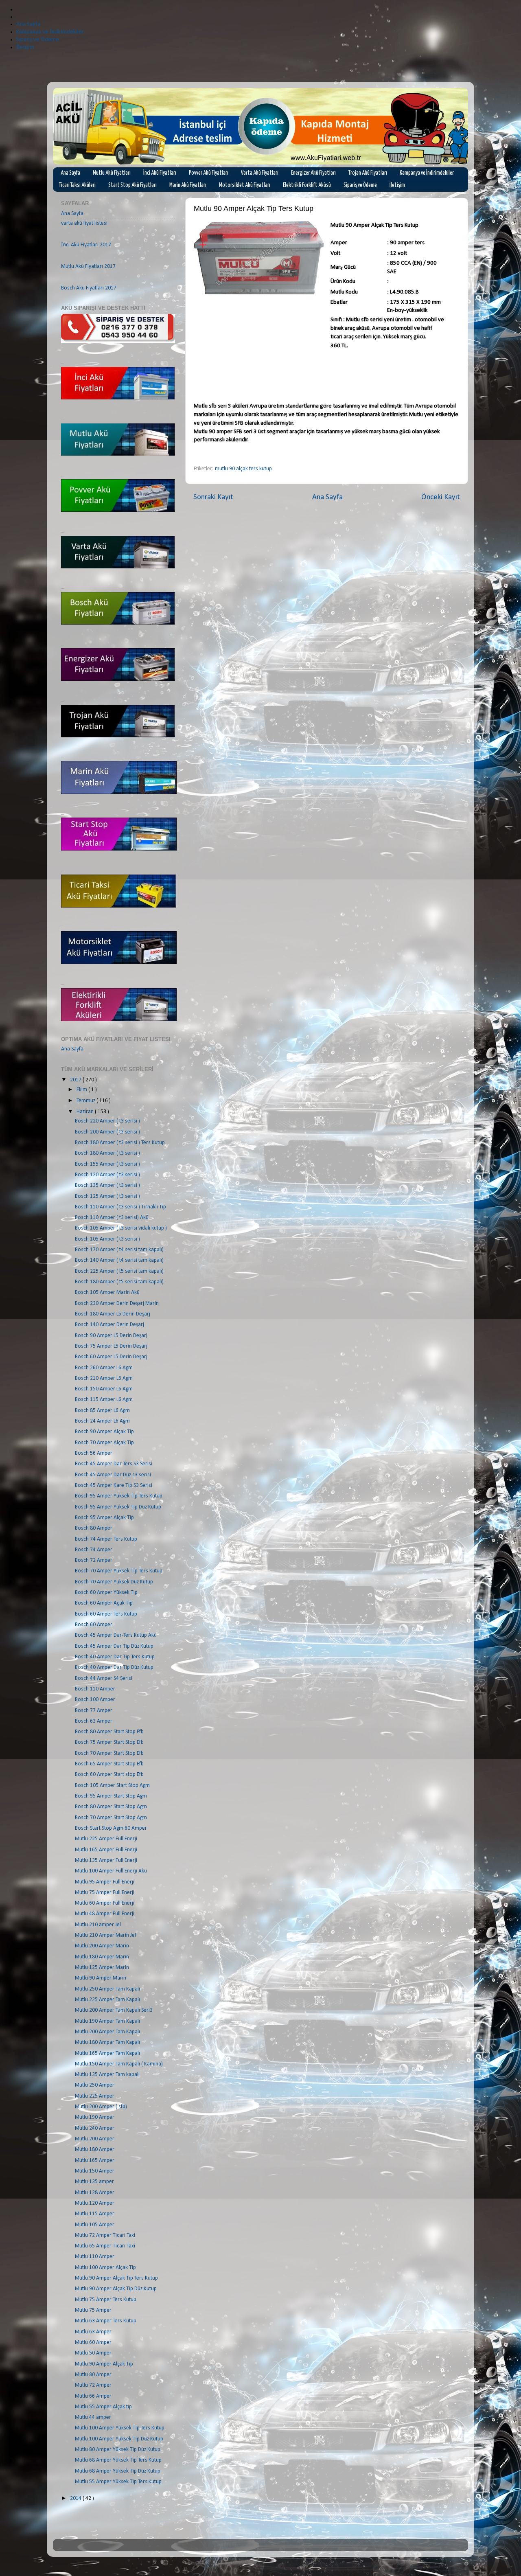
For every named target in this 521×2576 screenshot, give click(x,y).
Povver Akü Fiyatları (209, 173)
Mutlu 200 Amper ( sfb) (101, 2107)
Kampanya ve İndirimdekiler (427, 173)
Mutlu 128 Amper (95, 2193)
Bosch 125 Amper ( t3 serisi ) (107, 1196)
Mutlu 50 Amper (93, 2353)
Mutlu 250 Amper (95, 2085)
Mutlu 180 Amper (95, 2150)
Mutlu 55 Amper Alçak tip (103, 2407)
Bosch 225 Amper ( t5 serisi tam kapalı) (119, 1271)
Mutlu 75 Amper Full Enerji (105, 1893)
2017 (76, 1080)
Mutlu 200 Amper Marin (102, 1946)
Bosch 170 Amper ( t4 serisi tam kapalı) (119, 1250)
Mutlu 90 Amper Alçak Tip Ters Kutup (116, 2278)
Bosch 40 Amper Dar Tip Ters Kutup (115, 1657)
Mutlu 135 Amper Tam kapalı (107, 2075)
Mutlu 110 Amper (95, 2257)
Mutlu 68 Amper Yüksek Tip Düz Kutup (118, 2471)
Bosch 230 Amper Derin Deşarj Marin (117, 1303)
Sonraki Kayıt (213, 497)
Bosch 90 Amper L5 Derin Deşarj (111, 1336)
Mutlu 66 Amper (93, 2396)
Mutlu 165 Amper (95, 2161)
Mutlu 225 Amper (95, 2096)
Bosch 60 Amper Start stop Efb (109, 1775)
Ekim (82, 1090)
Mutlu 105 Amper (95, 2225)
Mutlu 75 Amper (93, 2310)
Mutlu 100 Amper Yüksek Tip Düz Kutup (119, 2439)
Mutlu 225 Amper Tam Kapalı (107, 2000)
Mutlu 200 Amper (95, 2139)
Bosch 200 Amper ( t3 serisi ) (107, 1132)
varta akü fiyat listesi (84, 223)
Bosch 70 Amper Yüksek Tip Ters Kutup (119, 1571)
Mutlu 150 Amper (95, 2171)
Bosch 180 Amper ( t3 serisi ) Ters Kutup (120, 1143)
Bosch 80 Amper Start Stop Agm (111, 1807)
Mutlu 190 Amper (95, 2117)
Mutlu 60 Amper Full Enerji (105, 1903)
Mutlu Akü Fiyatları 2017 (88, 266)
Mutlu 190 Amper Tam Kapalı (107, 2021)
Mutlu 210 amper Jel (98, 1925)
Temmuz (86, 1101)
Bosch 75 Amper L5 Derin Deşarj (111, 1346)
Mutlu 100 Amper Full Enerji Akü (111, 1871)
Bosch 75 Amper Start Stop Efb (109, 1742)
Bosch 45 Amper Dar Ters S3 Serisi (114, 1464)
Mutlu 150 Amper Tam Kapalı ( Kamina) (119, 2064)
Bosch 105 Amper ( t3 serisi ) (107, 1239)
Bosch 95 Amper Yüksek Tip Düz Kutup (118, 1507)
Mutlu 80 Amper (93, 2375)
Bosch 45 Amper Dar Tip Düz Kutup (114, 1646)
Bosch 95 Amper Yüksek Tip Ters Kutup (119, 1496)
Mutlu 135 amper (94, 2182)
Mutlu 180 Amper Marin (102, 1957)
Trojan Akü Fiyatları (368, 173)
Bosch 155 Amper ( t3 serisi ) (107, 1164)
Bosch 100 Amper (95, 1700)
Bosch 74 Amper (94, 1550)
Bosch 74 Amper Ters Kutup (106, 1539)
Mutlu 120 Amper (95, 2203)
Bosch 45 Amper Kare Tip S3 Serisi (114, 1485)
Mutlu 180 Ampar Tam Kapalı (107, 2042)
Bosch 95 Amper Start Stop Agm (111, 1796)
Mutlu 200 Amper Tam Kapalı (107, 2032)
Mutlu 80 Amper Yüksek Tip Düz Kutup (118, 2450)
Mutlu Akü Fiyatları (112, 173)
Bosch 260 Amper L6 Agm (104, 1368)
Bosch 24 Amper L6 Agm (102, 1421)
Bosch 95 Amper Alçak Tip (104, 1518)
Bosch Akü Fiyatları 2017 (89, 288)
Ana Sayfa (70, 173)
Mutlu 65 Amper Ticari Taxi (105, 2246)
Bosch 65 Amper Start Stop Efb (109, 1764)
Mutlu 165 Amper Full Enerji (106, 1850)
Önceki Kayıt (441, 497)
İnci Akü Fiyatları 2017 (86, 245)
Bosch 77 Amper (94, 1711)
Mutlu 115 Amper (95, 2214)
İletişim (397, 185)
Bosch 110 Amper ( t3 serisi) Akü (112, 1218)
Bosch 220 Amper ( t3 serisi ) (107, 1121)
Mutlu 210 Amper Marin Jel (105, 1935)
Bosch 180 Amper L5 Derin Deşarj (113, 1314)
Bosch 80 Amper (94, 1528)
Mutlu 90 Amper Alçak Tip (104, 2364)
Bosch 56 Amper (94, 1453)
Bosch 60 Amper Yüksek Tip (106, 1593)
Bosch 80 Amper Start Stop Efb (109, 1732)
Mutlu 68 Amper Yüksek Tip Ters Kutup (118, 2460)
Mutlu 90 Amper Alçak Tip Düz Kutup (116, 2289)
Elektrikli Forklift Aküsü (307, 185)
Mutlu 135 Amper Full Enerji (106, 1860)
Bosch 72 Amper (94, 1560)
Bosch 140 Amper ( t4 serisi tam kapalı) (119, 1260)
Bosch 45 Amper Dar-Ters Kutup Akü (116, 1635)
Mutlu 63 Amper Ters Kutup (106, 2321)
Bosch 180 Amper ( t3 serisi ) (107, 1153)
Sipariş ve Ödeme (360, 185)
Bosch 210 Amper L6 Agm (104, 1378)
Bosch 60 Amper (94, 1625)
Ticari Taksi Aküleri (77, 185)
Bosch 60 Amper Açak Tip (104, 1603)
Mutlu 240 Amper (95, 2128)
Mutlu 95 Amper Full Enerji (105, 1882)
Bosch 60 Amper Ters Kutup (106, 1614)
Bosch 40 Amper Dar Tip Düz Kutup (114, 1667)
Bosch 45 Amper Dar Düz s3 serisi (113, 1475)
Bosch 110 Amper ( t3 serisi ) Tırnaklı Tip (120, 1207)
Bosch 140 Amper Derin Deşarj (109, 1325)
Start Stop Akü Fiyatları (132, 185)
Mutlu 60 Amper (93, 2343)
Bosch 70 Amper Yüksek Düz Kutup (114, 1582)
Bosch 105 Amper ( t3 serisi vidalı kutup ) (121, 1228)
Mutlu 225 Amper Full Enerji (106, 1839)
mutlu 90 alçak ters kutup (243, 469)
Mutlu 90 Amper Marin (101, 1978)
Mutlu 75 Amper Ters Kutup (106, 2300)
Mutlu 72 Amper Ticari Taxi (105, 2235)
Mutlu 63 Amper (93, 2332)
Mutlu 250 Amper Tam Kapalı (107, 1989)
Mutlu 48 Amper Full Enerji (105, 1914)
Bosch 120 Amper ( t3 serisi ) (107, 1175)
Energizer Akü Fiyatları (313, 173)
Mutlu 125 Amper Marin (102, 1968)
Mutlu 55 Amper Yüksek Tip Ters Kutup (118, 2482)
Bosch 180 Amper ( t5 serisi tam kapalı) (119, 1282)
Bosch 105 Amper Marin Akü (107, 1292)
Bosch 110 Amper (95, 1689)
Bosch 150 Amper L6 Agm (104, 1389)
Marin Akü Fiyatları (188, 185)
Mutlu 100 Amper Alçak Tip (105, 2268)
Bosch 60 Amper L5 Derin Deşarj (111, 1357)
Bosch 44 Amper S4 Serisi (104, 1678)
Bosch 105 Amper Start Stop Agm (112, 1786)
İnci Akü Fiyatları (160, 173)
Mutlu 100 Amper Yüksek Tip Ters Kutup (120, 2428)
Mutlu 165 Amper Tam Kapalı (107, 2053)
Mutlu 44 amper (93, 2417)
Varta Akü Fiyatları (260, 173)
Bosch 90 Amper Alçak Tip (104, 1432)
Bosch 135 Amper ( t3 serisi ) (107, 1185)
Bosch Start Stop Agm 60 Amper (111, 1828)
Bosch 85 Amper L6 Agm (102, 1411)
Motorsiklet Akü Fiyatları (245, 185)
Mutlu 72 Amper (93, 2385)
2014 (76, 2498)
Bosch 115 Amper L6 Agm (104, 1400)
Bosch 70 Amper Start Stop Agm (111, 1818)
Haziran (86, 1112)
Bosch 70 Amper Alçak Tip (104, 1443)
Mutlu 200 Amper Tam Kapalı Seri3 (114, 2010)
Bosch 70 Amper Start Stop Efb (109, 1753)
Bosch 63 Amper (94, 1721)
